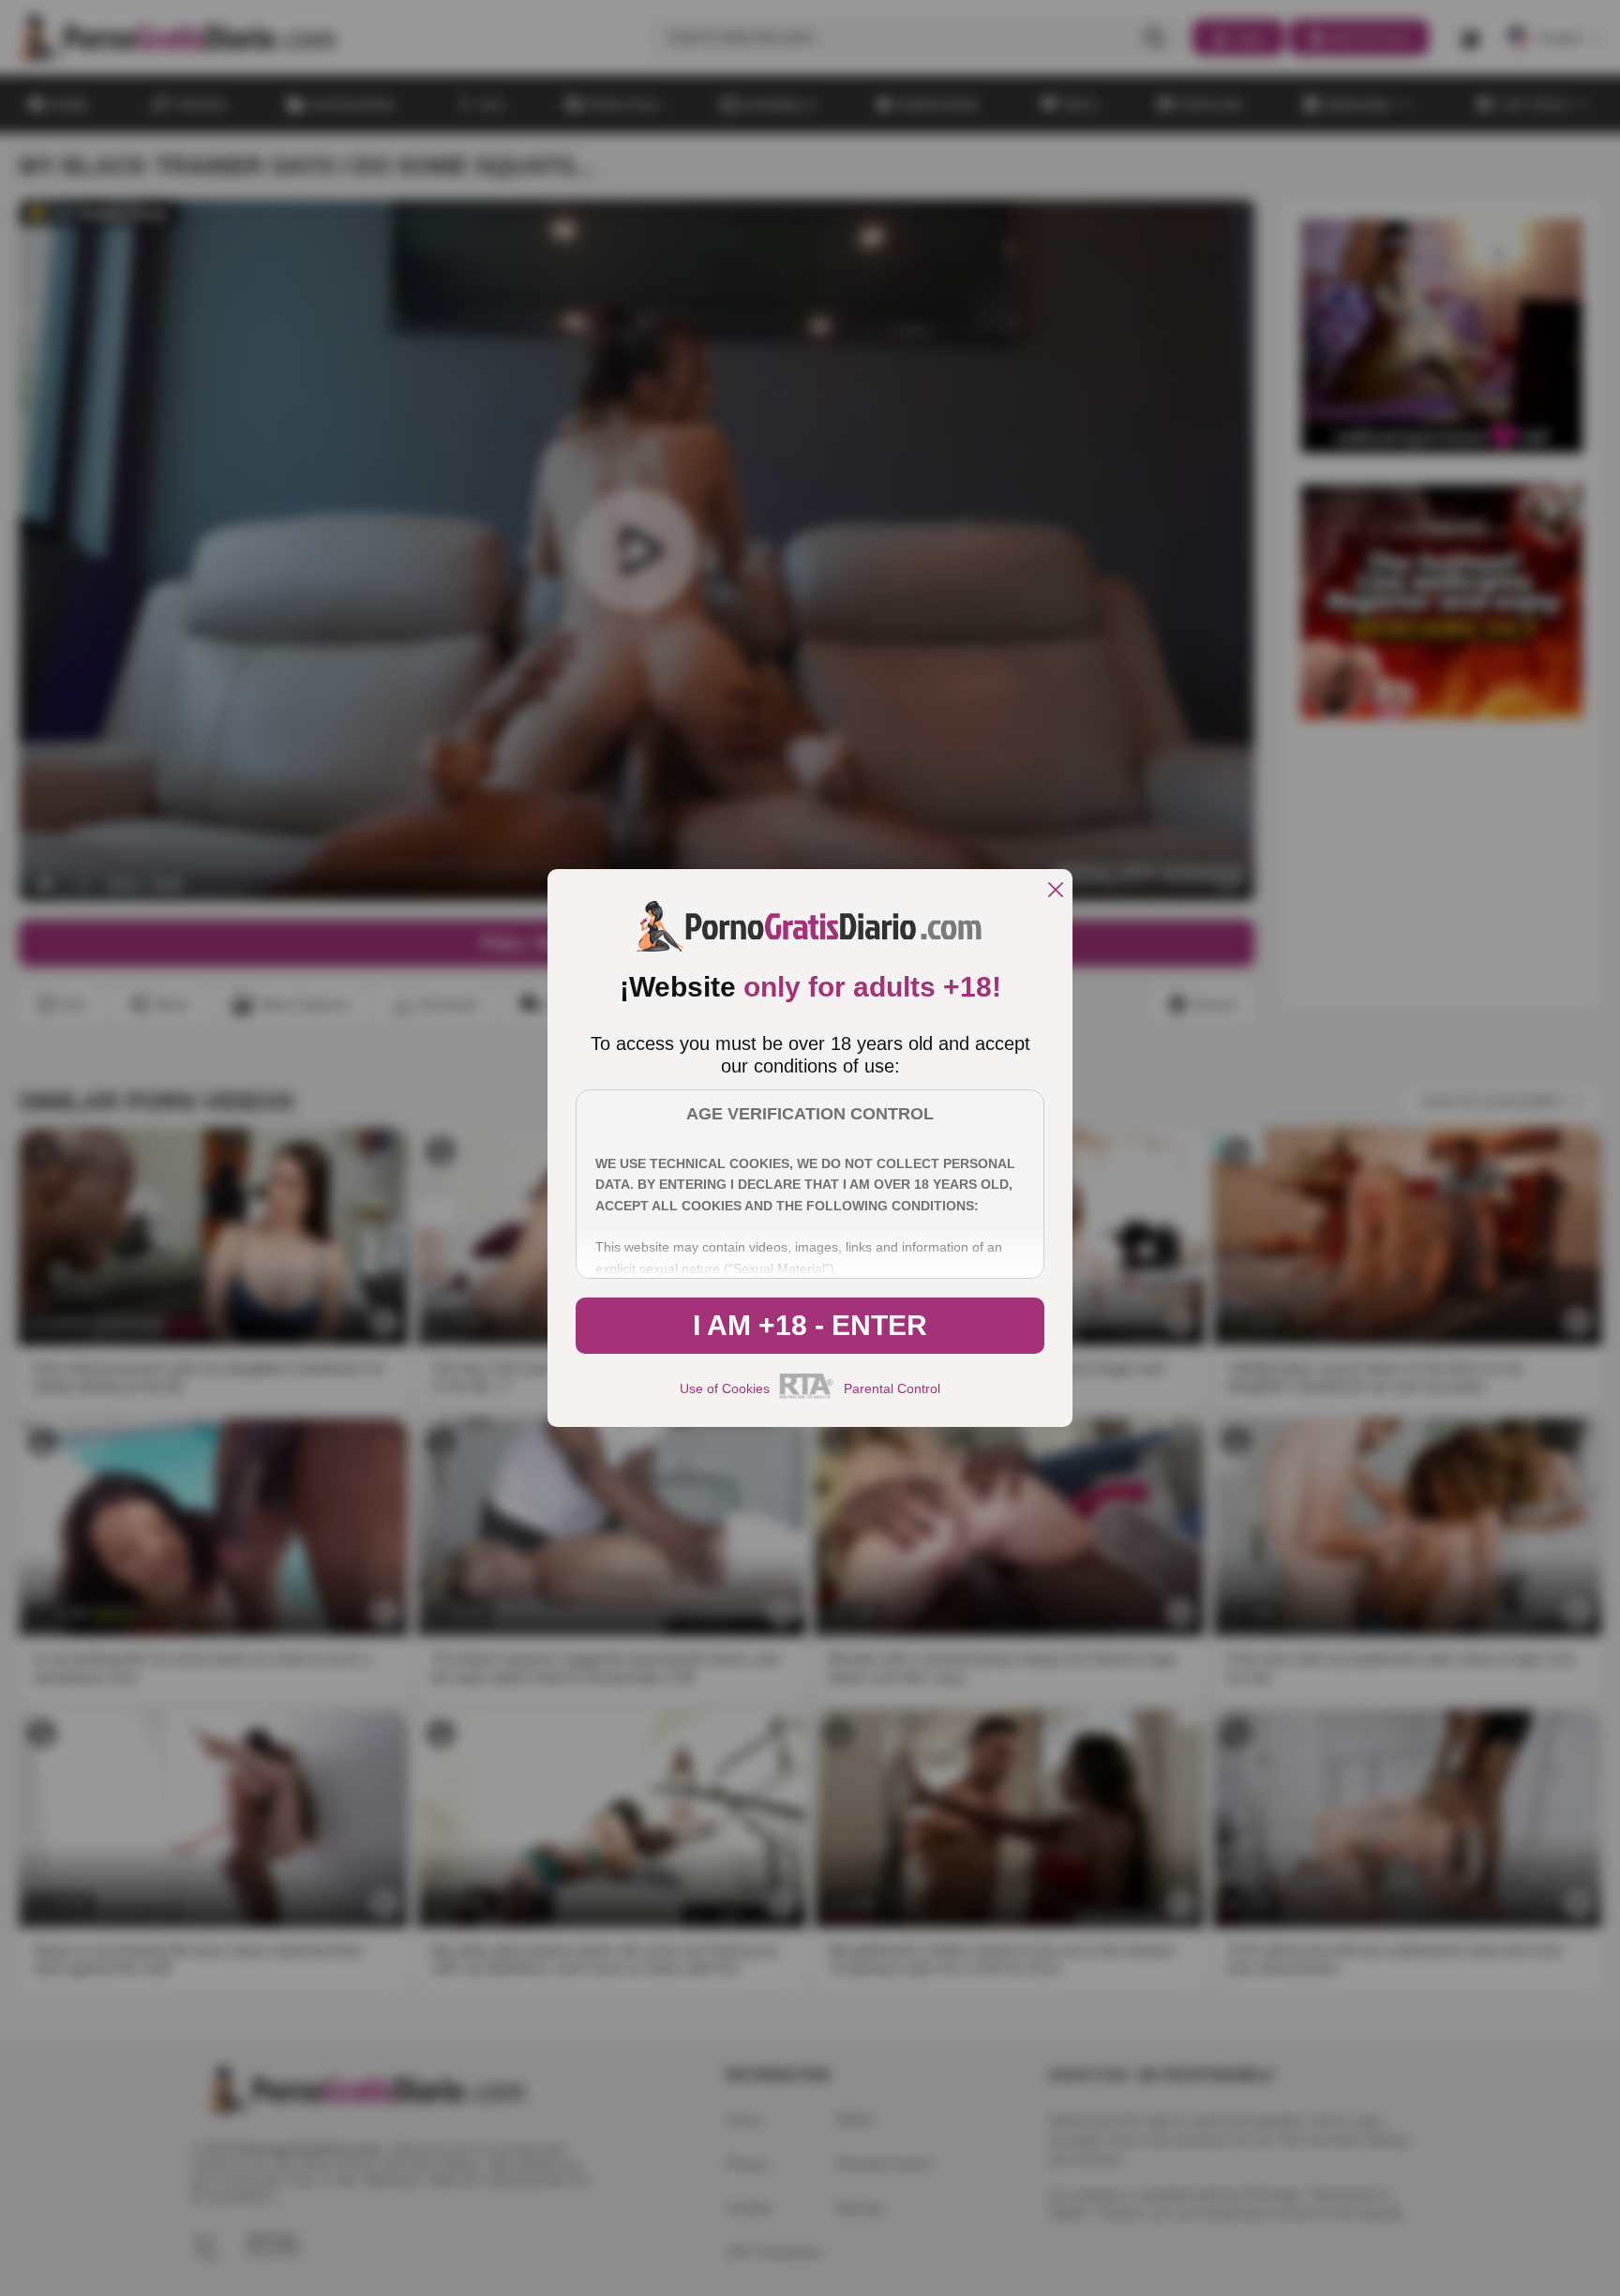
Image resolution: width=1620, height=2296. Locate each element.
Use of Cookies (725, 1388)
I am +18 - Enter (810, 1325)
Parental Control (892, 1388)
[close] (1056, 891)
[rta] (807, 1396)
